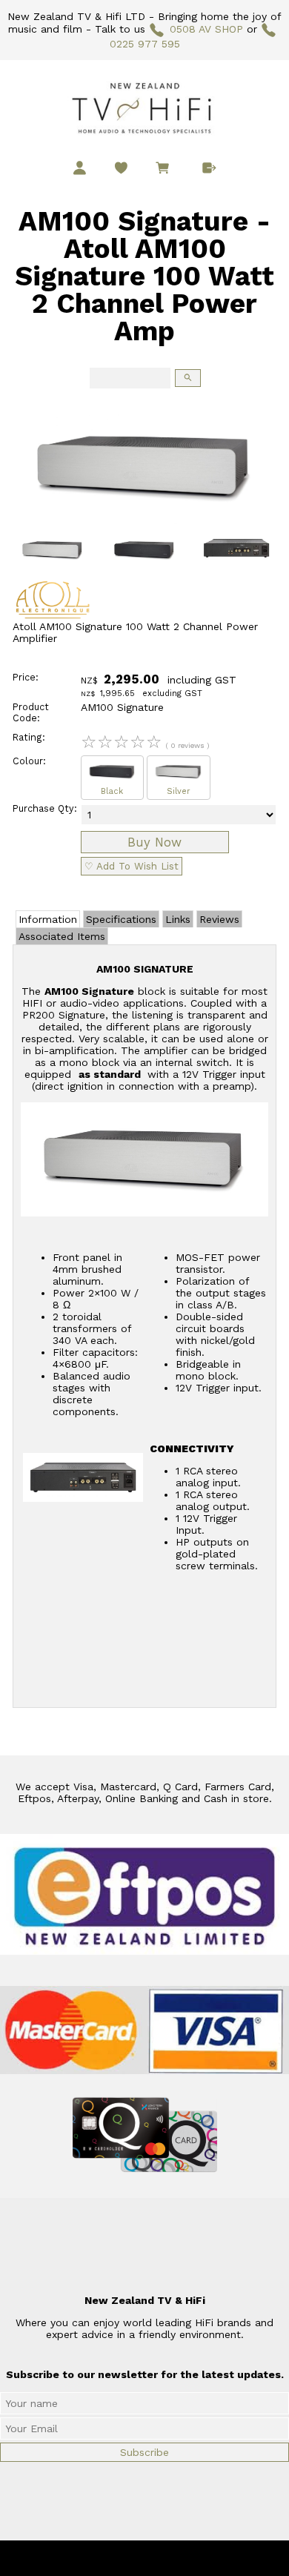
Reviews (219, 919)
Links (178, 919)
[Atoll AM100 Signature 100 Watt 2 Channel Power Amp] (144, 524)
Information (48, 919)
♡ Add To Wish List (132, 866)
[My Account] (80, 168)
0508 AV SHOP (206, 29)
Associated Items (62, 936)
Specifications (121, 919)
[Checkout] (209, 168)
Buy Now (155, 842)
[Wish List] (121, 168)
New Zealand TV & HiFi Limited (185, 2558)
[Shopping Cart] (165, 170)
